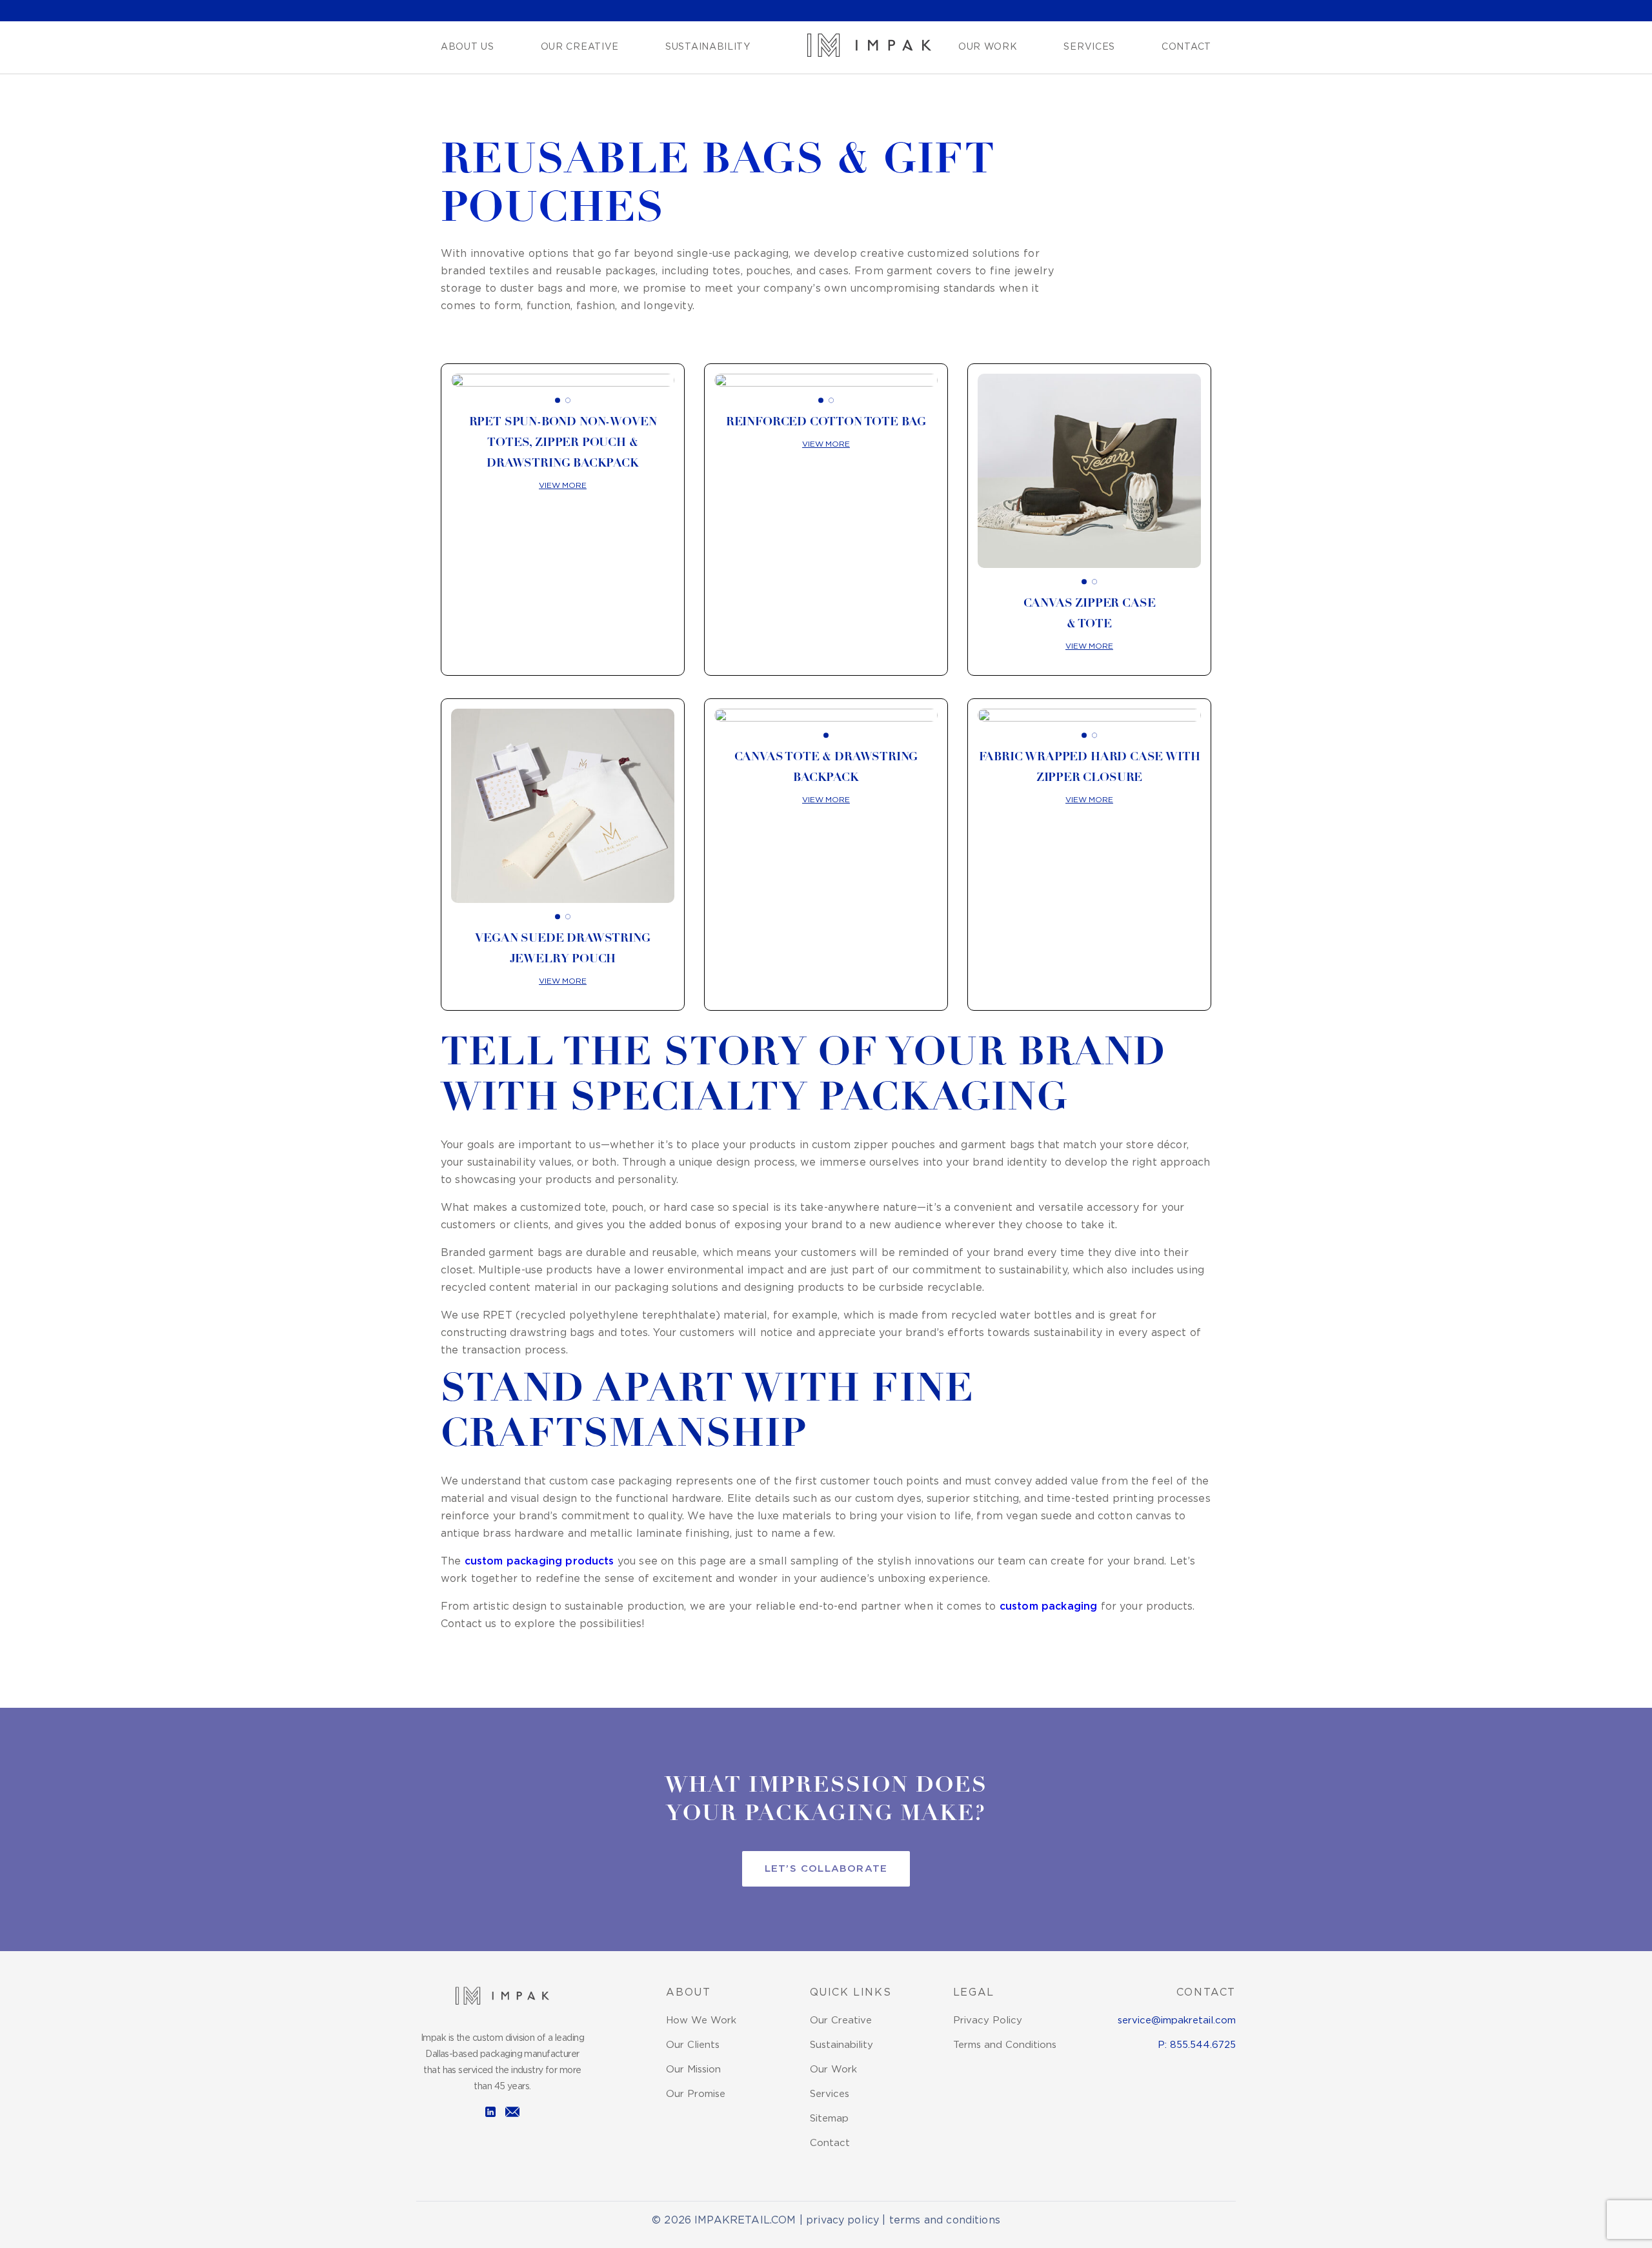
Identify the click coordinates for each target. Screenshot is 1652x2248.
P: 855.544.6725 (1197, 2045)
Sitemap (829, 2119)
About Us (468, 47)
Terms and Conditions (1005, 2045)
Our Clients (693, 2045)
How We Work (701, 2020)
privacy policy (842, 2221)
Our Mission (693, 2070)
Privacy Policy (988, 2020)
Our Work (988, 47)
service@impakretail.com (1177, 2020)
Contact (1186, 47)
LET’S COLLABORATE (826, 1869)
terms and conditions (945, 2221)
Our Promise (696, 2094)
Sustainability (708, 47)
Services (1089, 47)
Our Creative (580, 47)
